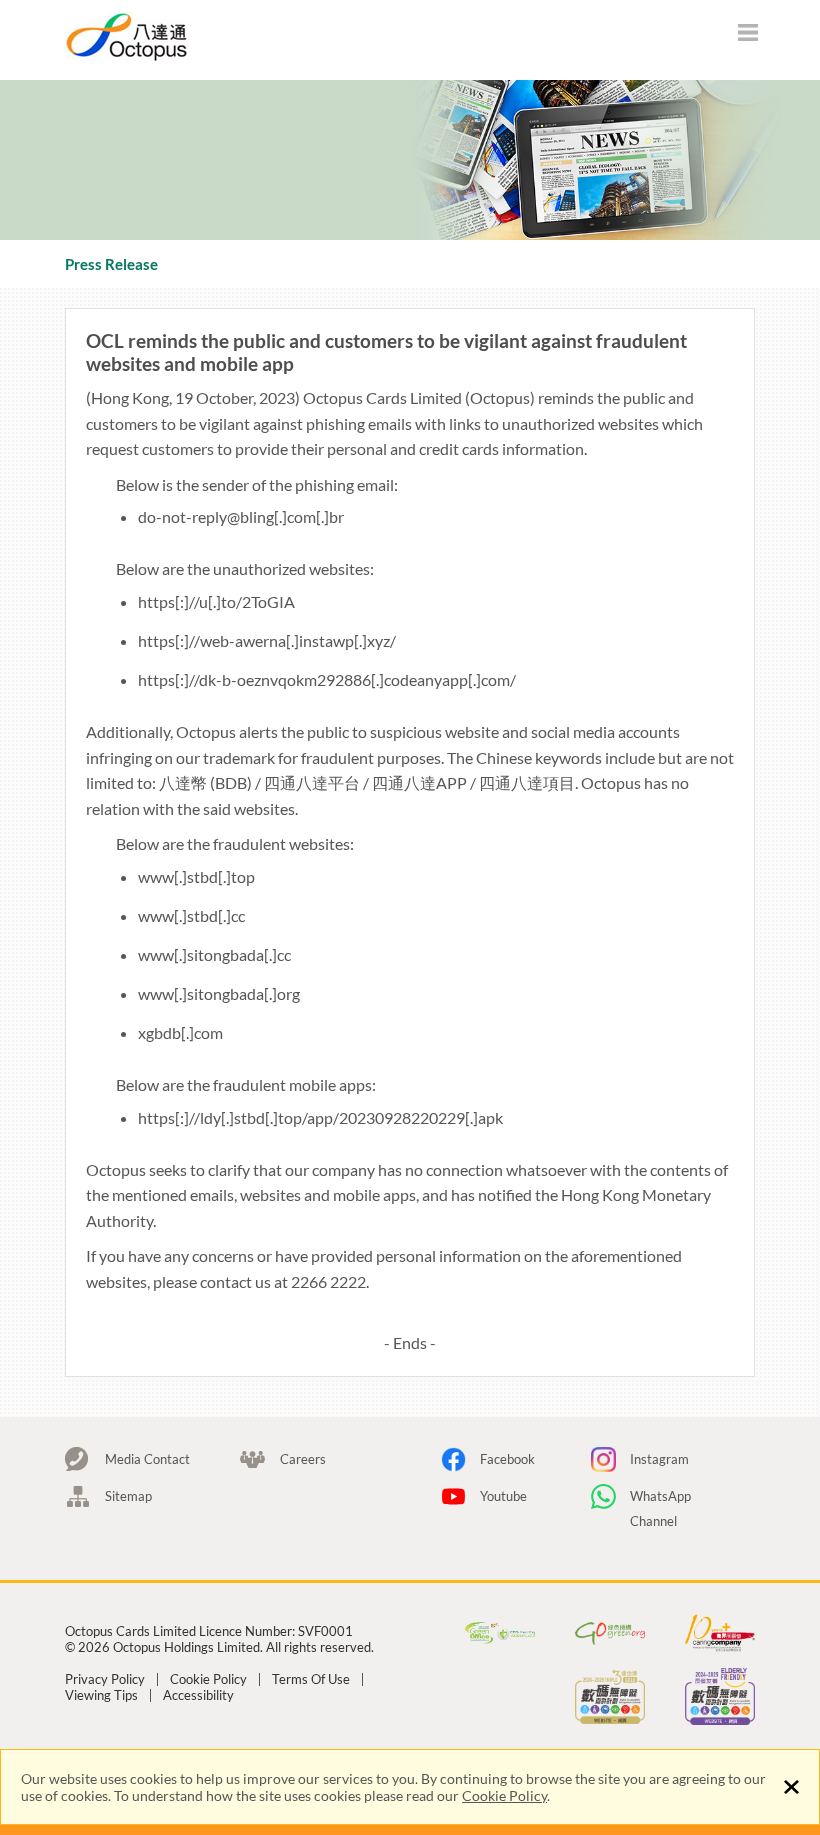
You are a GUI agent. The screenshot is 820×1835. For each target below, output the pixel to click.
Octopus (200, 36)
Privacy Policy (105, 1679)
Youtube (503, 1496)
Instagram (659, 1459)
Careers (303, 1459)
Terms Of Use (311, 1679)
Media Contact (147, 1459)
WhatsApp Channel (660, 1498)
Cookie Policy (504, 1795)
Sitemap (128, 1496)
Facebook (507, 1459)
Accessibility (198, 1695)
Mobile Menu (748, 35)
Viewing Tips (101, 1695)
